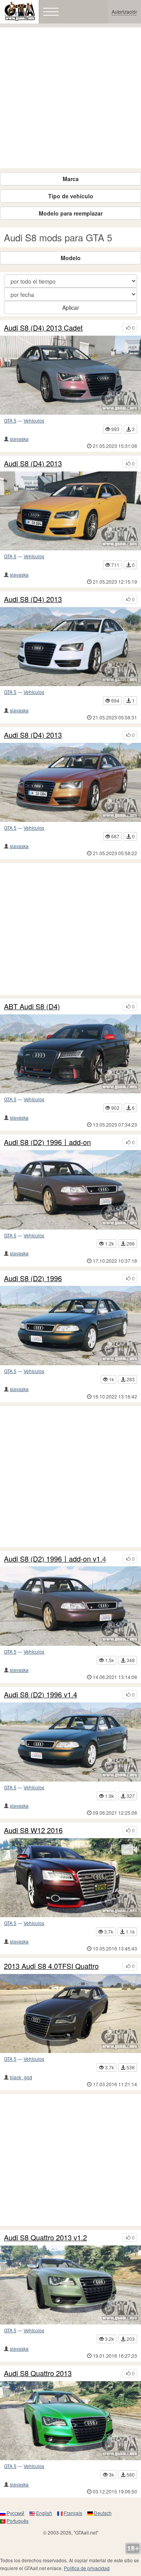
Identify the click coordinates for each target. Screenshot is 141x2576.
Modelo (71, 258)
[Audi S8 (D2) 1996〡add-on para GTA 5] (70, 1190)
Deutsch (103, 2513)
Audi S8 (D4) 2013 (33, 464)
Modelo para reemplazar (71, 213)
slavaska (19, 439)
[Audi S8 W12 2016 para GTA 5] (70, 1878)
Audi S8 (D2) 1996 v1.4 (41, 1695)
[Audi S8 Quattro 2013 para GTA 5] (70, 2421)
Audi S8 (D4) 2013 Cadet (43, 328)
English (44, 2513)
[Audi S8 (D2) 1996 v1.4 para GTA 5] (70, 1742)
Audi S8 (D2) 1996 (33, 1278)
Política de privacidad (87, 2568)
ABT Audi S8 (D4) (32, 1007)
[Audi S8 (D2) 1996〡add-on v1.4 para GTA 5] (70, 1606)
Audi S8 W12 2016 (33, 1830)
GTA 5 (10, 420)
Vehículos (34, 420)
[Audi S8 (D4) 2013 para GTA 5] (70, 511)
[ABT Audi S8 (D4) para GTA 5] (70, 1054)
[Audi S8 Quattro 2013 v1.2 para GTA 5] (70, 2285)
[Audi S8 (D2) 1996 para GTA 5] (70, 1325)
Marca (71, 179)
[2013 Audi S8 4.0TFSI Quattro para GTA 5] (70, 2013)
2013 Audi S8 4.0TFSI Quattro (51, 1966)
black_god (21, 2077)
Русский (15, 2513)
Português (18, 2521)
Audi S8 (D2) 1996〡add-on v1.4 (55, 1559)
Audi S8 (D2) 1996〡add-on (47, 1142)
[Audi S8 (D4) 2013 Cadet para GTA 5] (70, 375)
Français (73, 2513)
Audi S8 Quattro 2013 (38, 2373)
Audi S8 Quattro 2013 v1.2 (45, 2238)
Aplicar (71, 307)
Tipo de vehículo (71, 196)
